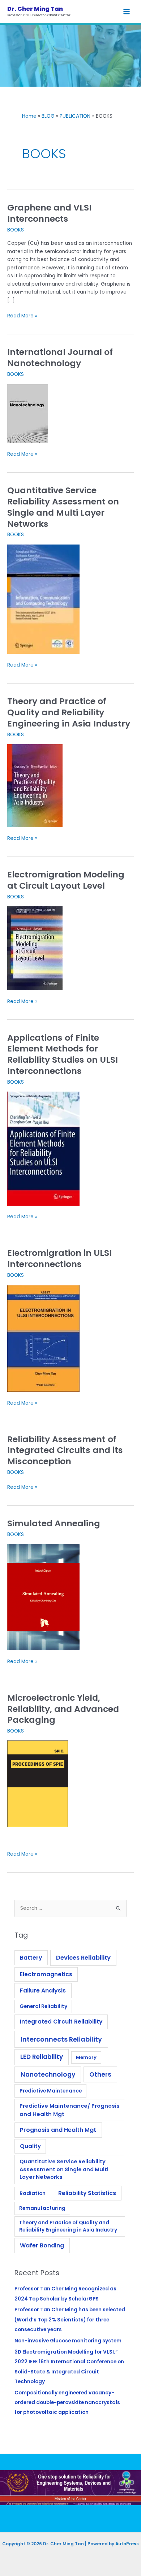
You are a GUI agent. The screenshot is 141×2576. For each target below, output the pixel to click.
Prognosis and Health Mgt (58, 2130)
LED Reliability (42, 2057)
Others (100, 2074)
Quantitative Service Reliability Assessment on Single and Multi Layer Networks (63, 507)
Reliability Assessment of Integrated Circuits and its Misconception (65, 1450)
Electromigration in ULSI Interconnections (59, 1258)
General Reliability (43, 2006)
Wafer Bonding (42, 2245)
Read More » (22, 316)
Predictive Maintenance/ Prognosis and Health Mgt (70, 2110)
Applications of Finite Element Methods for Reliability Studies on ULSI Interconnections (63, 1054)
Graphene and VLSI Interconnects (49, 213)
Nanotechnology (48, 2074)
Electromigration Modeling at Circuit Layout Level (66, 880)
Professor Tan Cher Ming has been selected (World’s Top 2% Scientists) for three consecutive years (70, 2320)
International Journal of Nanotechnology (60, 357)
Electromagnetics (46, 1974)
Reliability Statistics (87, 2193)
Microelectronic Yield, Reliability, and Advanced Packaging (63, 1709)
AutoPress (127, 2544)
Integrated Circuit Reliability (61, 2022)
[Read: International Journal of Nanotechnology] (28, 413)
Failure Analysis (43, 1990)
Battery (31, 1958)
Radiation (33, 2193)
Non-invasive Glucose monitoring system (68, 2341)
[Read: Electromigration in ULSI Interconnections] (43, 1338)
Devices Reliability (83, 1958)
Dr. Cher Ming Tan (35, 9)
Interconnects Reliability (61, 2039)
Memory (86, 2057)
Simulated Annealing (54, 1523)
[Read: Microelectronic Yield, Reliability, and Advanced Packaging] (38, 1784)
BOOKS (16, 230)
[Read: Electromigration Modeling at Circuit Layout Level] (35, 948)
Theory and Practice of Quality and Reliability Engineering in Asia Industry (69, 712)
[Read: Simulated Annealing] (43, 1597)
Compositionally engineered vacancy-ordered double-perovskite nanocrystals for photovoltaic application (67, 2403)
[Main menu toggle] (127, 11)
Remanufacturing (42, 2208)
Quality (30, 2146)
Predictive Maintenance (51, 2091)
